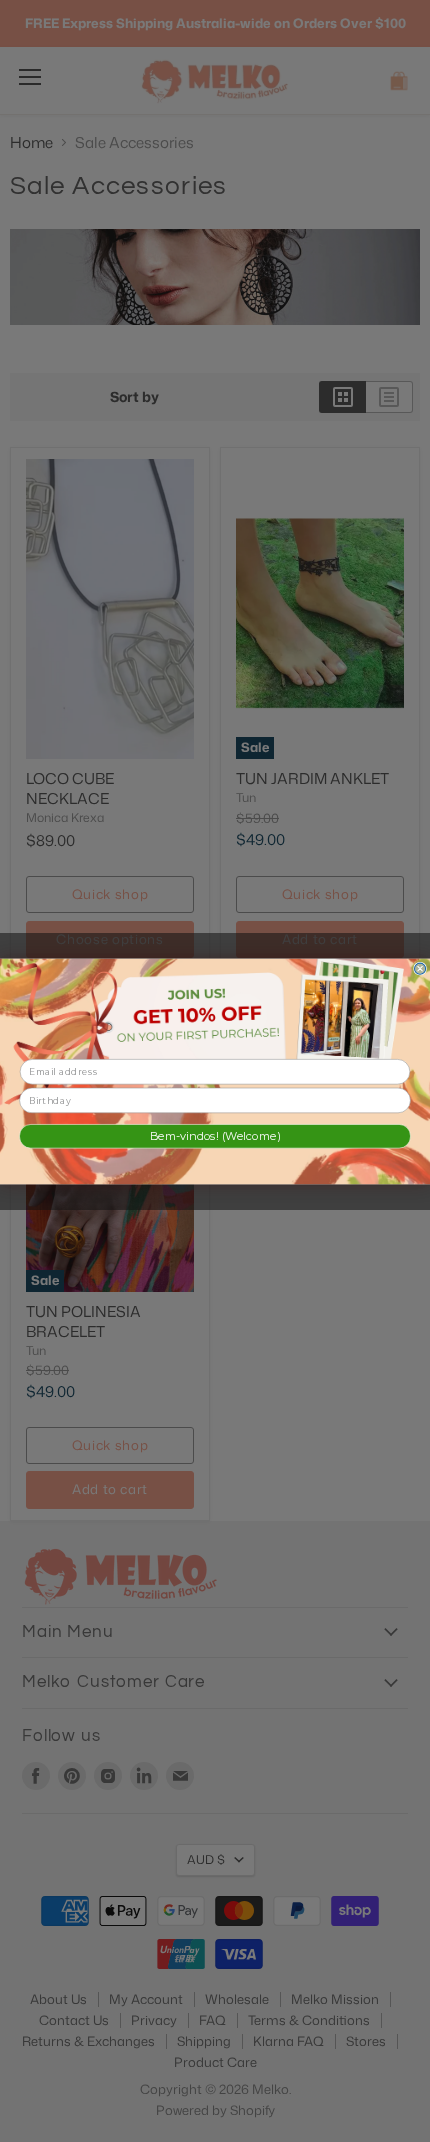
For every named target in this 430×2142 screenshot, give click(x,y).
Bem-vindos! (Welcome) (215, 1135)
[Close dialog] (420, 968)
